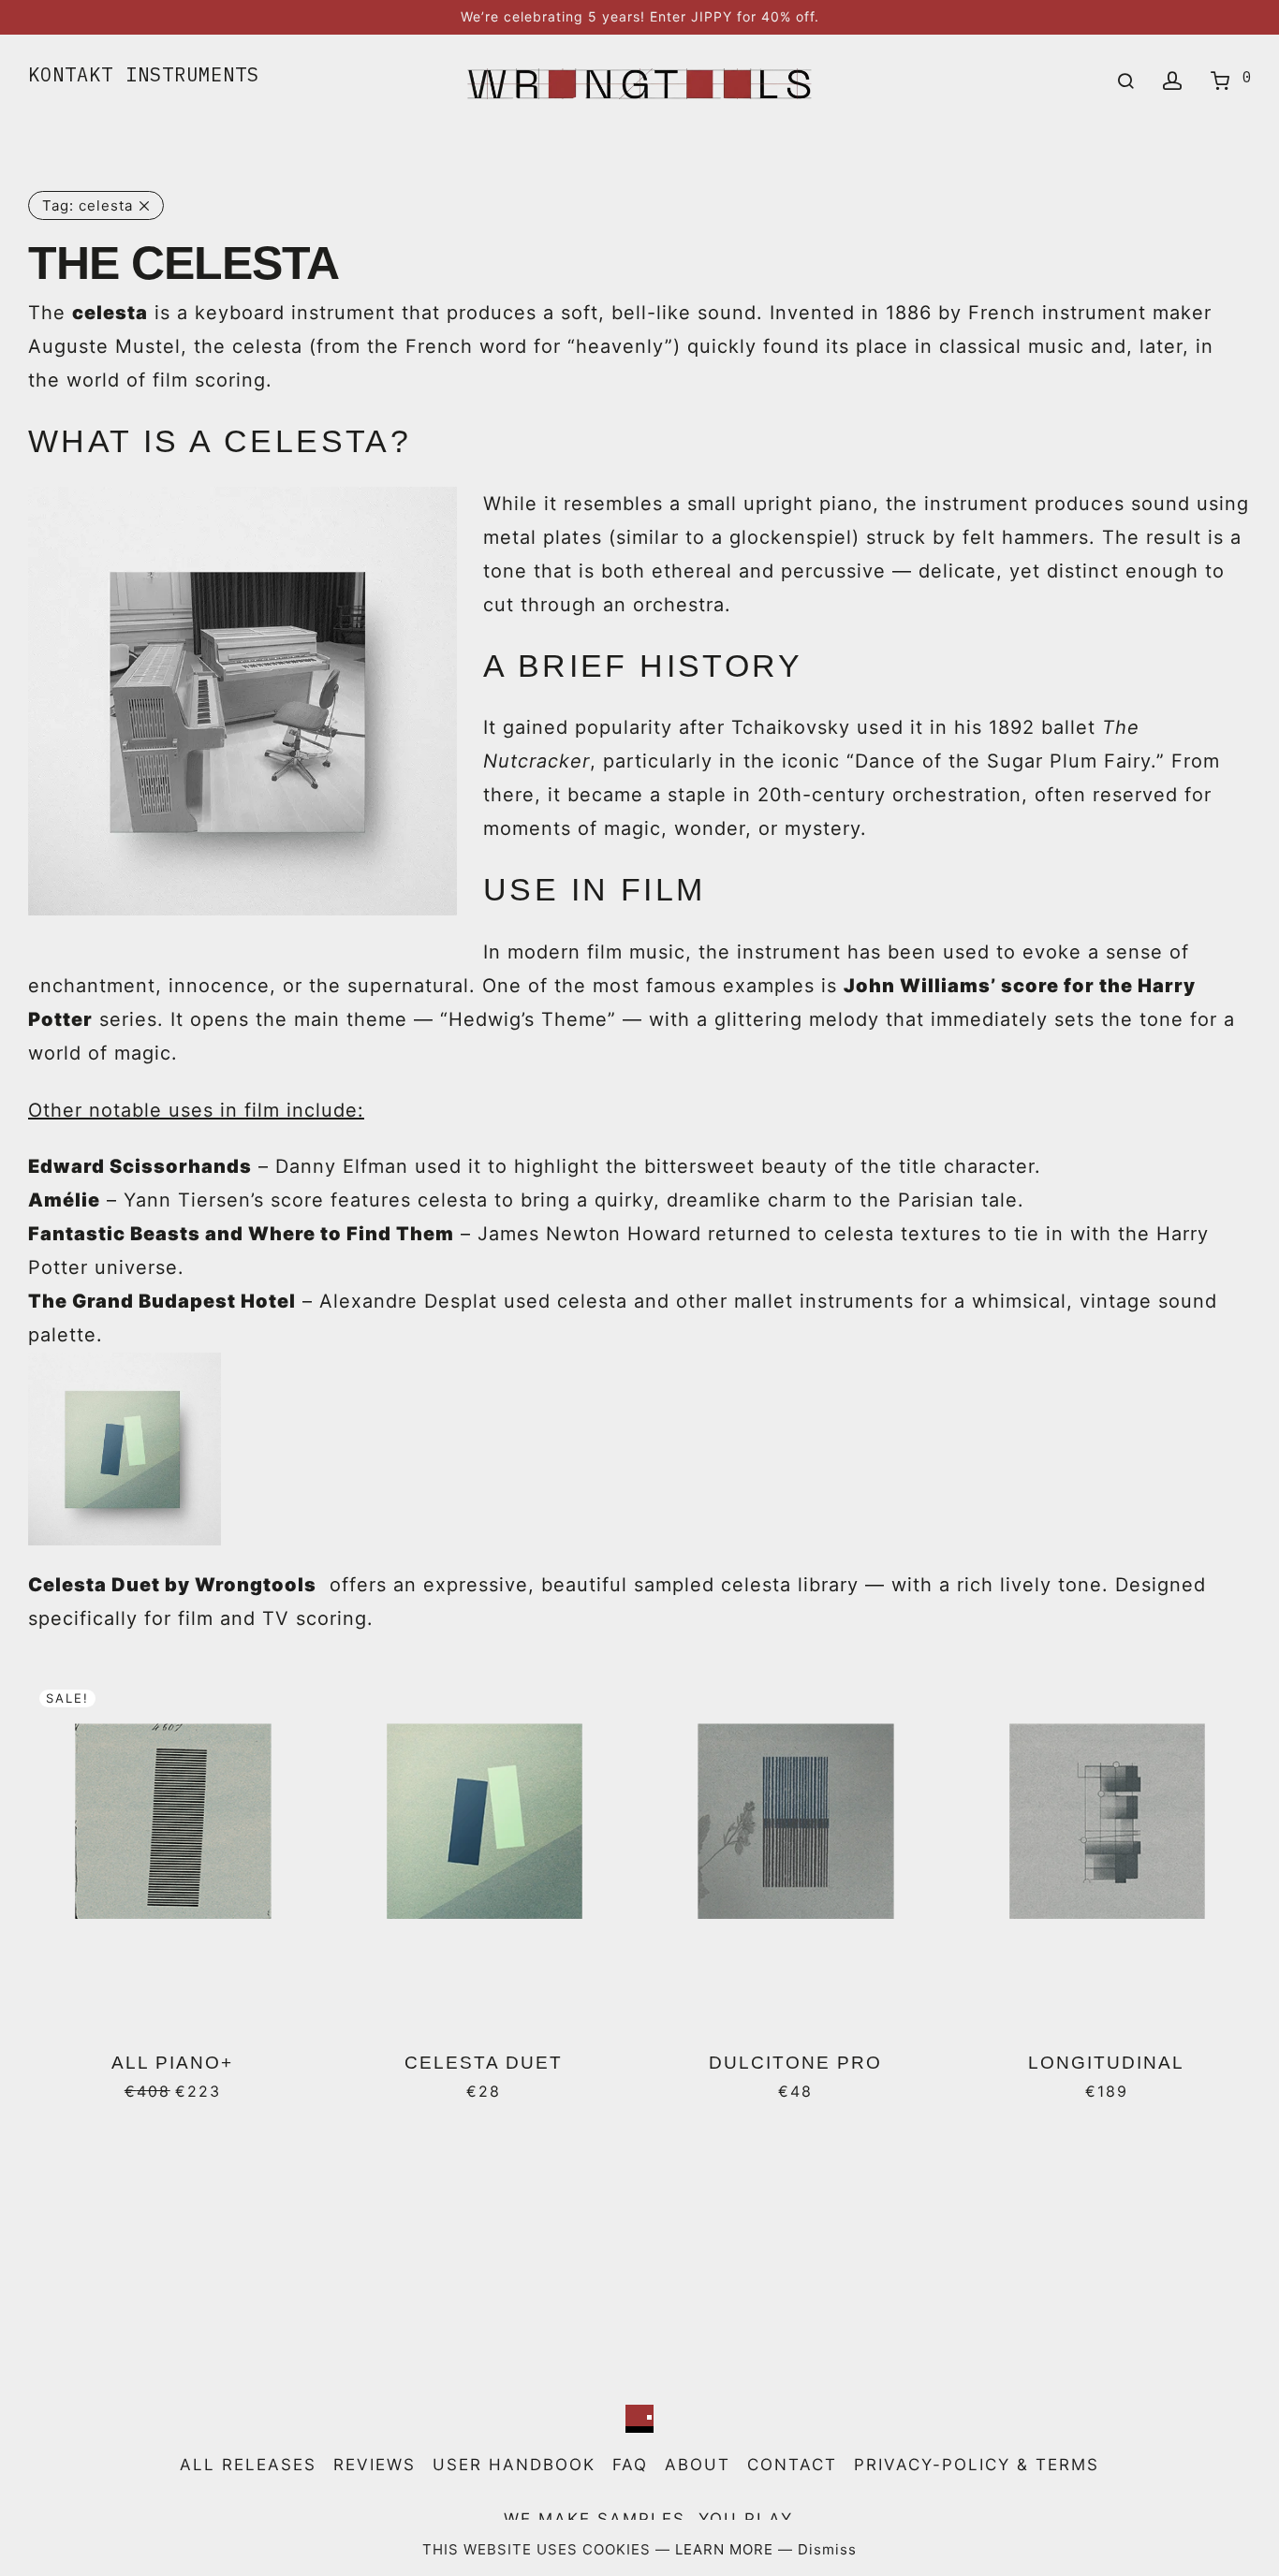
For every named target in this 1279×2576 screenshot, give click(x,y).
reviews (375, 2465)
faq (630, 2465)
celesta (88, 205)
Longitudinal (1106, 2063)
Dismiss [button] (827, 2549)
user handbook (514, 2465)
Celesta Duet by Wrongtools (172, 1585)
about (698, 2465)
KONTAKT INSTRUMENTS (144, 74)
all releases (248, 2465)
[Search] (1126, 81)
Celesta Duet (484, 2063)
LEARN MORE (727, 2549)
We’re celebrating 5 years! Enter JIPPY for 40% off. (640, 16)
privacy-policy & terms (977, 2465)
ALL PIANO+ (172, 2063)
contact (792, 2465)
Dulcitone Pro (795, 2063)
